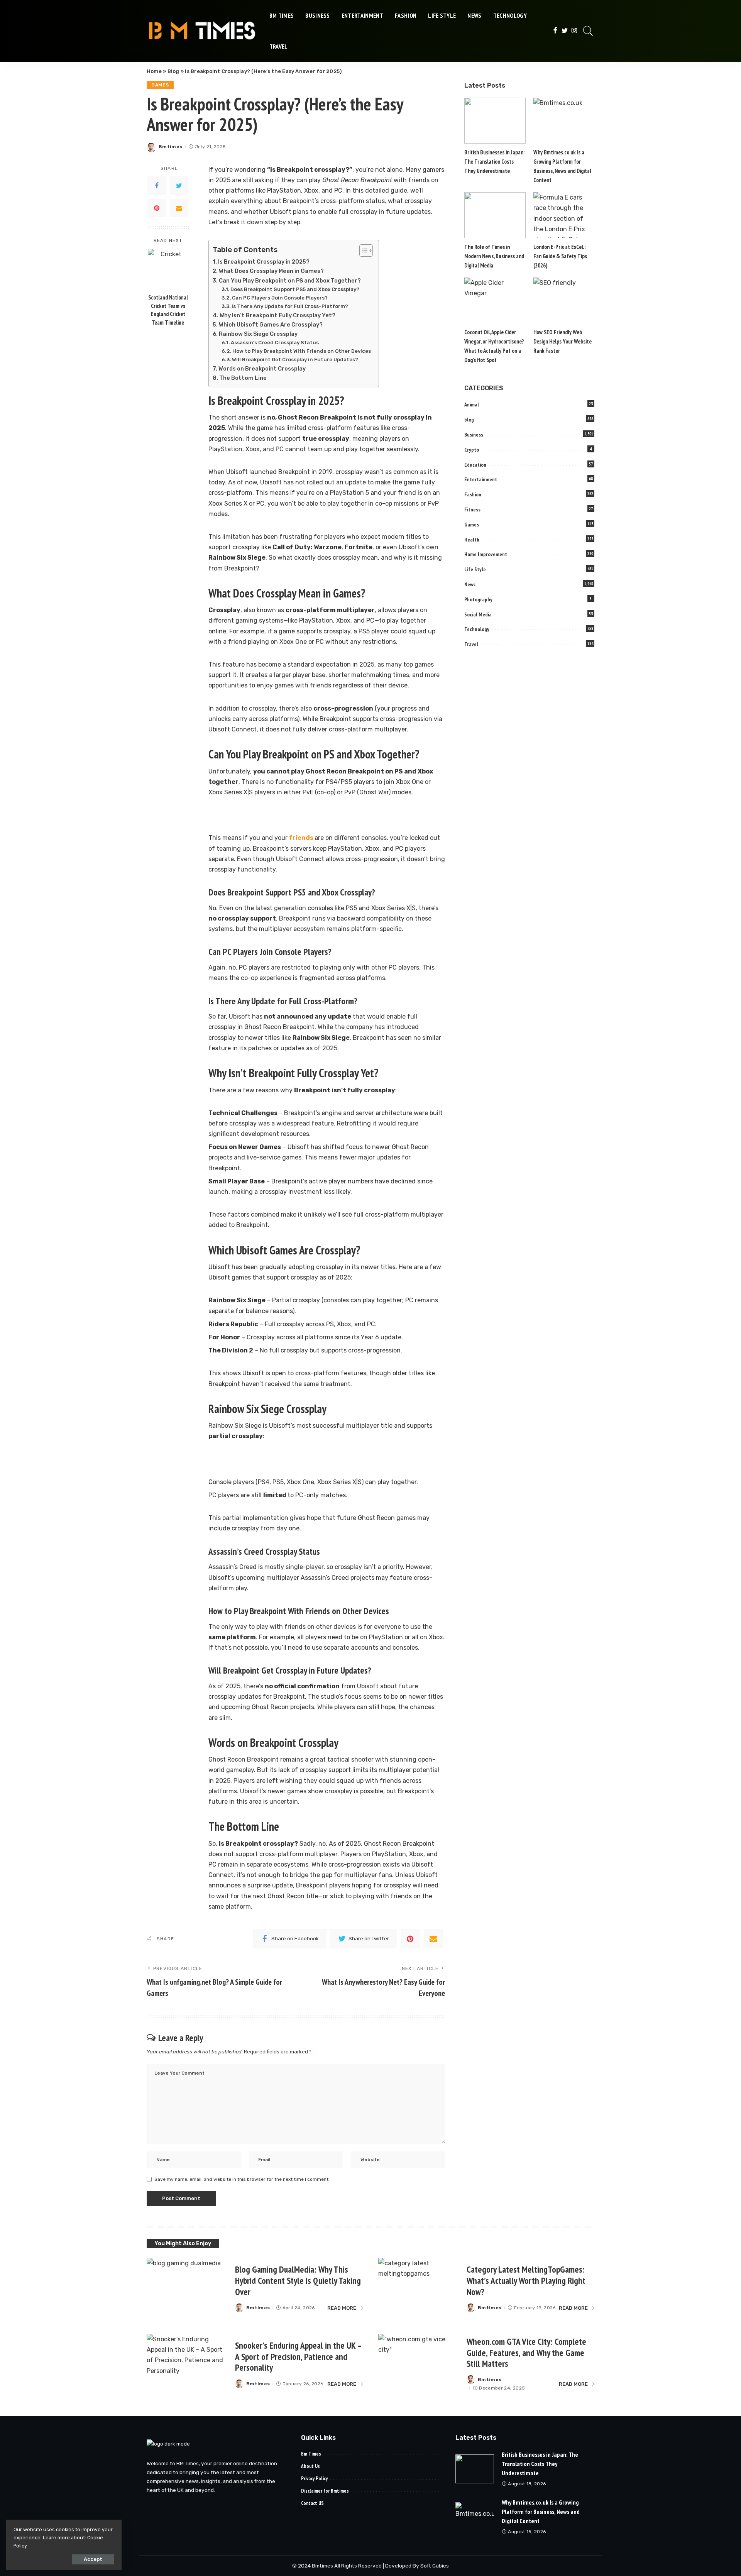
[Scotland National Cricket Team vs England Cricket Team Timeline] (168, 269)
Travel (471, 644)
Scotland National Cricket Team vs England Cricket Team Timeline (168, 310)
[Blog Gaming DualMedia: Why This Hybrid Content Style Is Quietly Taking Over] (187, 2288)
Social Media (478, 614)
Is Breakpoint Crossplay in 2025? (264, 262)
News (470, 584)
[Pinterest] (157, 208)
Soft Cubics (435, 2566)
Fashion (473, 494)
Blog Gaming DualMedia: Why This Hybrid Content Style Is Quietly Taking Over (298, 2281)
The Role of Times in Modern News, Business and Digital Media (494, 256)
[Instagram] (574, 31)
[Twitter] (565, 31)
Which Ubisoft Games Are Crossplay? (271, 325)
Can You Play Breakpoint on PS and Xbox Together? (290, 281)
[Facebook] (555, 31)
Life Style (475, 569)
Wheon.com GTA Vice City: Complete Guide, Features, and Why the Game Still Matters (526, 2353)
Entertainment (481, 479)
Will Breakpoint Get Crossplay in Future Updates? (295, 360)
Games (160, 85)
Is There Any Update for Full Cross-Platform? (290, 306)
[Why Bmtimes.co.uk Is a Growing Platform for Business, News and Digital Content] (564, 121)
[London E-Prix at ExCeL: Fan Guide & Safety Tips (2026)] (564, 215)
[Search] (588, 31)
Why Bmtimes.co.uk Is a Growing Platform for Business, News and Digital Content (541, 2512)
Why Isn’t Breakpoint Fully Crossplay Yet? (277, 315)
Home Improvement (486, 554)
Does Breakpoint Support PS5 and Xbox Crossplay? (295, 289)
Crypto (472, 450)
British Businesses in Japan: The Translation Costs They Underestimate (494, 162)
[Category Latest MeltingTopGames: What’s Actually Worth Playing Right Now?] (419, 2288)
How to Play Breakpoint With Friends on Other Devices (302, 351)
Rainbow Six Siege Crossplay (258, 334)
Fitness (472, 509)
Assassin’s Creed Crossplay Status (275, 343)
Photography (478, 599)
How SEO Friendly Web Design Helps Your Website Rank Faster (563, 341)
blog (469, 420)
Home (154, 71)
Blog (173, 71)
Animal (472, 405)
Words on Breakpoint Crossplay (262, 369)
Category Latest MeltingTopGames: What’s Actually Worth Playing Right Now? (526, 2281)
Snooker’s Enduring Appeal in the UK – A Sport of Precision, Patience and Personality (298, 2357)
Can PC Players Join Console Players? (280, 298)
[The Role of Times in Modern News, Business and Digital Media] (495, 215)
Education (475, 465)
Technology (477, 629)
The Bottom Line (243, 378)
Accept (93, 2559)
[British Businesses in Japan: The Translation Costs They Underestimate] (495, 121)
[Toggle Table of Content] (362, 250)
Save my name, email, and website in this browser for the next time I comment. (242, 2179)
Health (472, 540)
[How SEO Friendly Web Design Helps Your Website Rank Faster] (564, 300)
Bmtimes (170, 147)
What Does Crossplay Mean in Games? (271, 271)
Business (474, 435)
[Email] (179, 208)
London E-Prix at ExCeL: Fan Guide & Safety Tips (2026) (560, 256)
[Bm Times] (202, 31)
